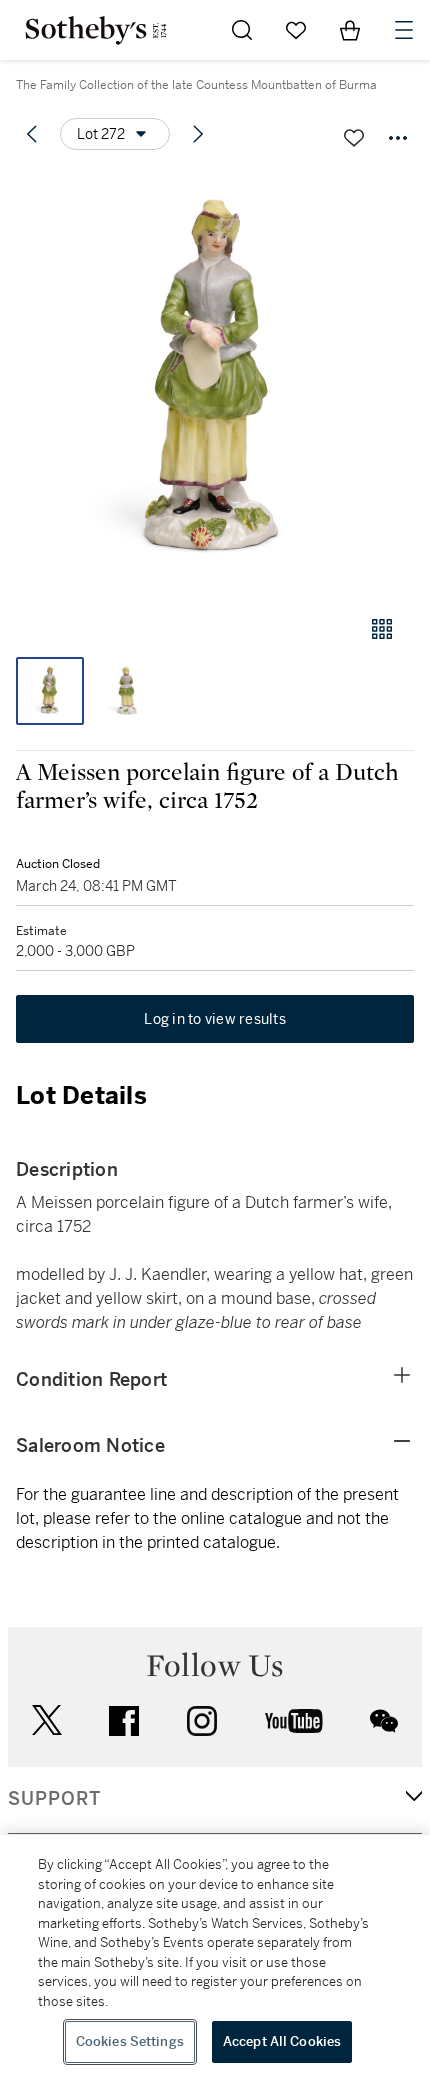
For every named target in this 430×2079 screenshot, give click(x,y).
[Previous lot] (32, 134)
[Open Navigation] (404, 30)
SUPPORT (54, 1799)
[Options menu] (398, 138)
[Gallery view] (382, 629)
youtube (294, 1721)
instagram (202, 1721)
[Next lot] (198, 134)
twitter (47, 1720)
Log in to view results (215, 1019)
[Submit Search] (242, 30)
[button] (215, 383)
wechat (384, 1721)
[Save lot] (354, 138)
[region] (215, 1957)
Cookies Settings (130, 2041)
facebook (124, 1721)
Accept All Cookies (282, 2041)
